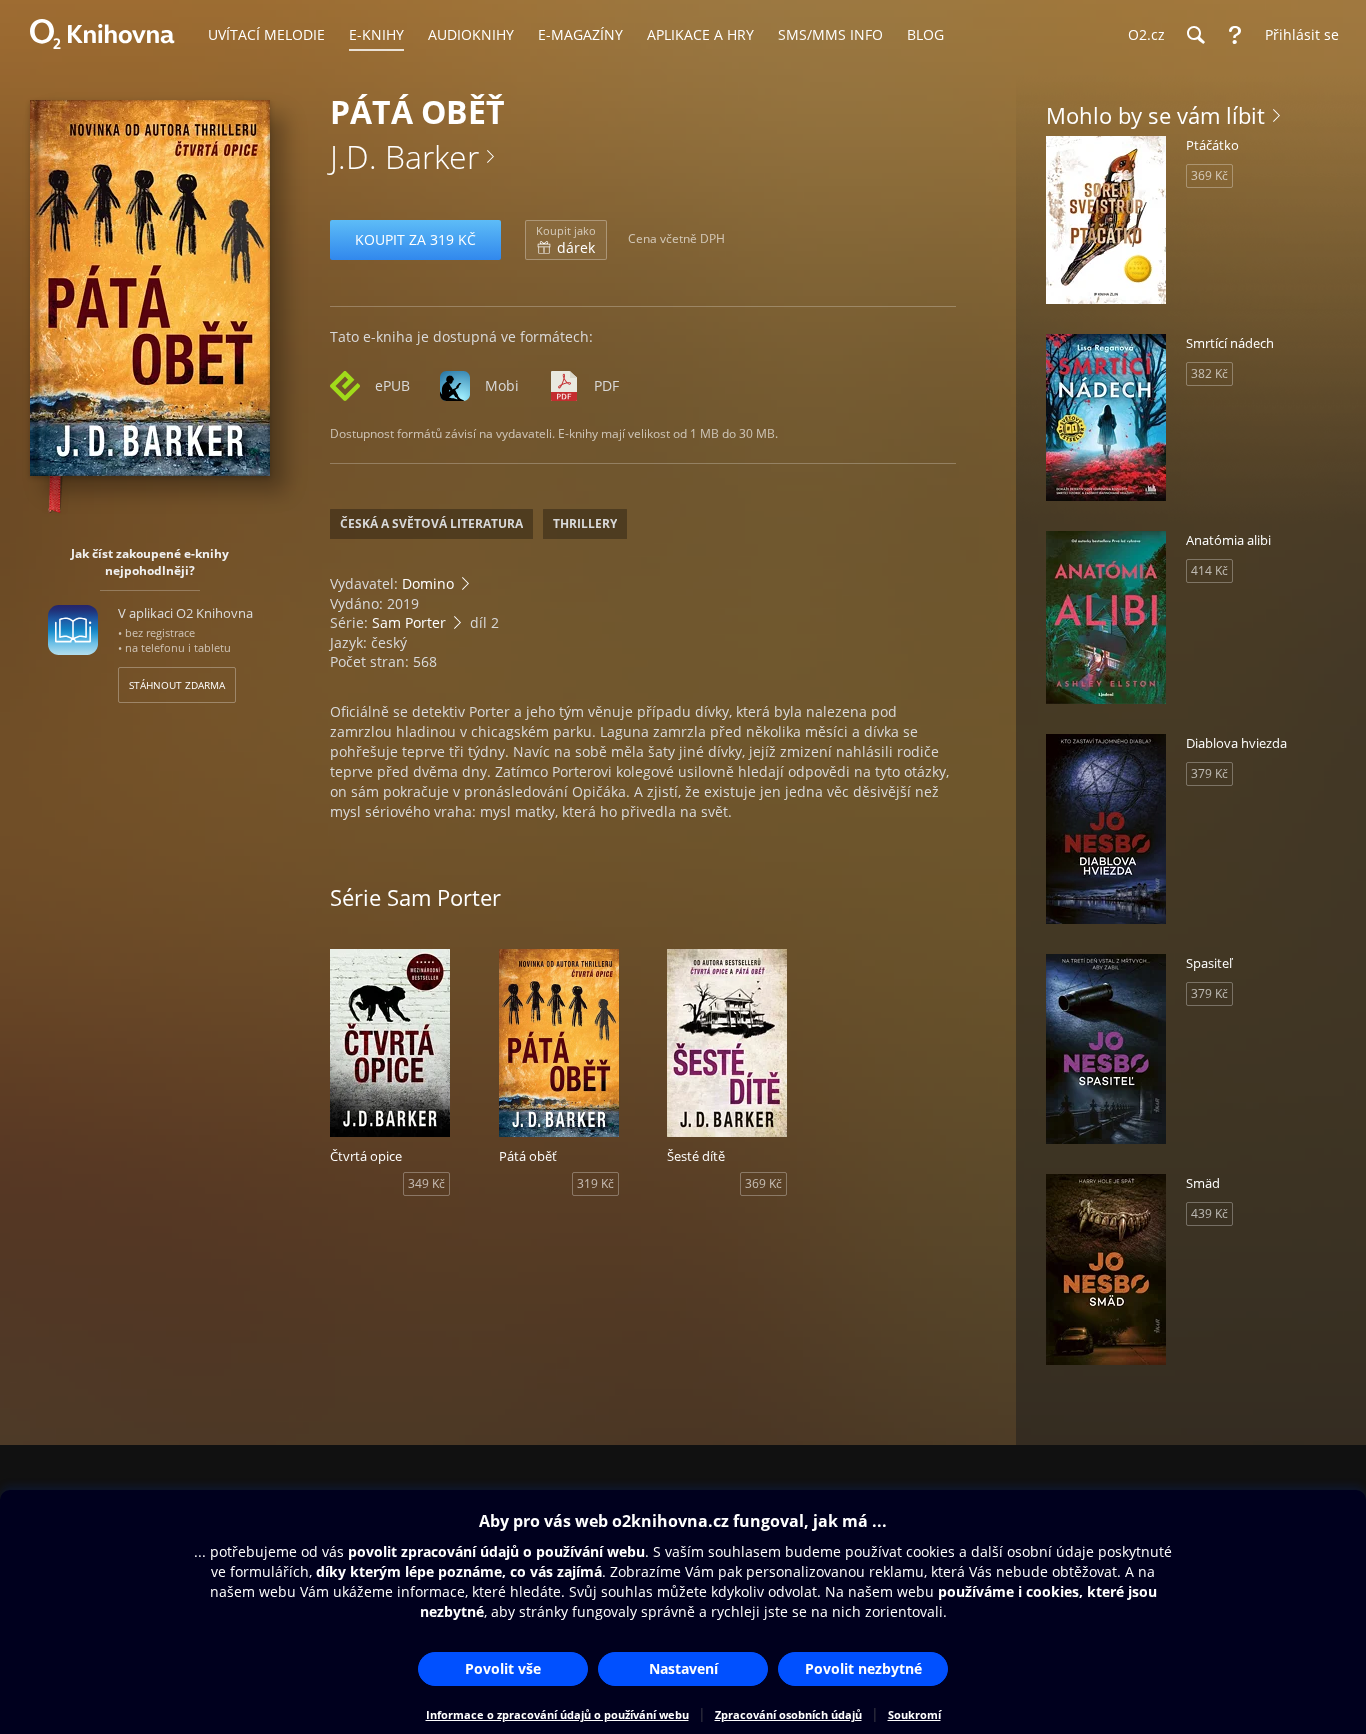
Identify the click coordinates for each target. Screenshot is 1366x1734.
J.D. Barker (404, 156)
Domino (428, 583)
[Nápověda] (1235, 35)
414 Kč (1209, 570)
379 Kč (1209, 773)
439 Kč (1209, 1213)
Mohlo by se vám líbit (1155, 115)
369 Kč (763, 1183)
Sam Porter (409, 622)
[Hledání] (1195, 35)
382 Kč (1209, 373)
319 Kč (595, 1183)
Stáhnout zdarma (177, 685)
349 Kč (426, 1183)
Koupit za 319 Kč (415, 239)
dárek (566, 240)
